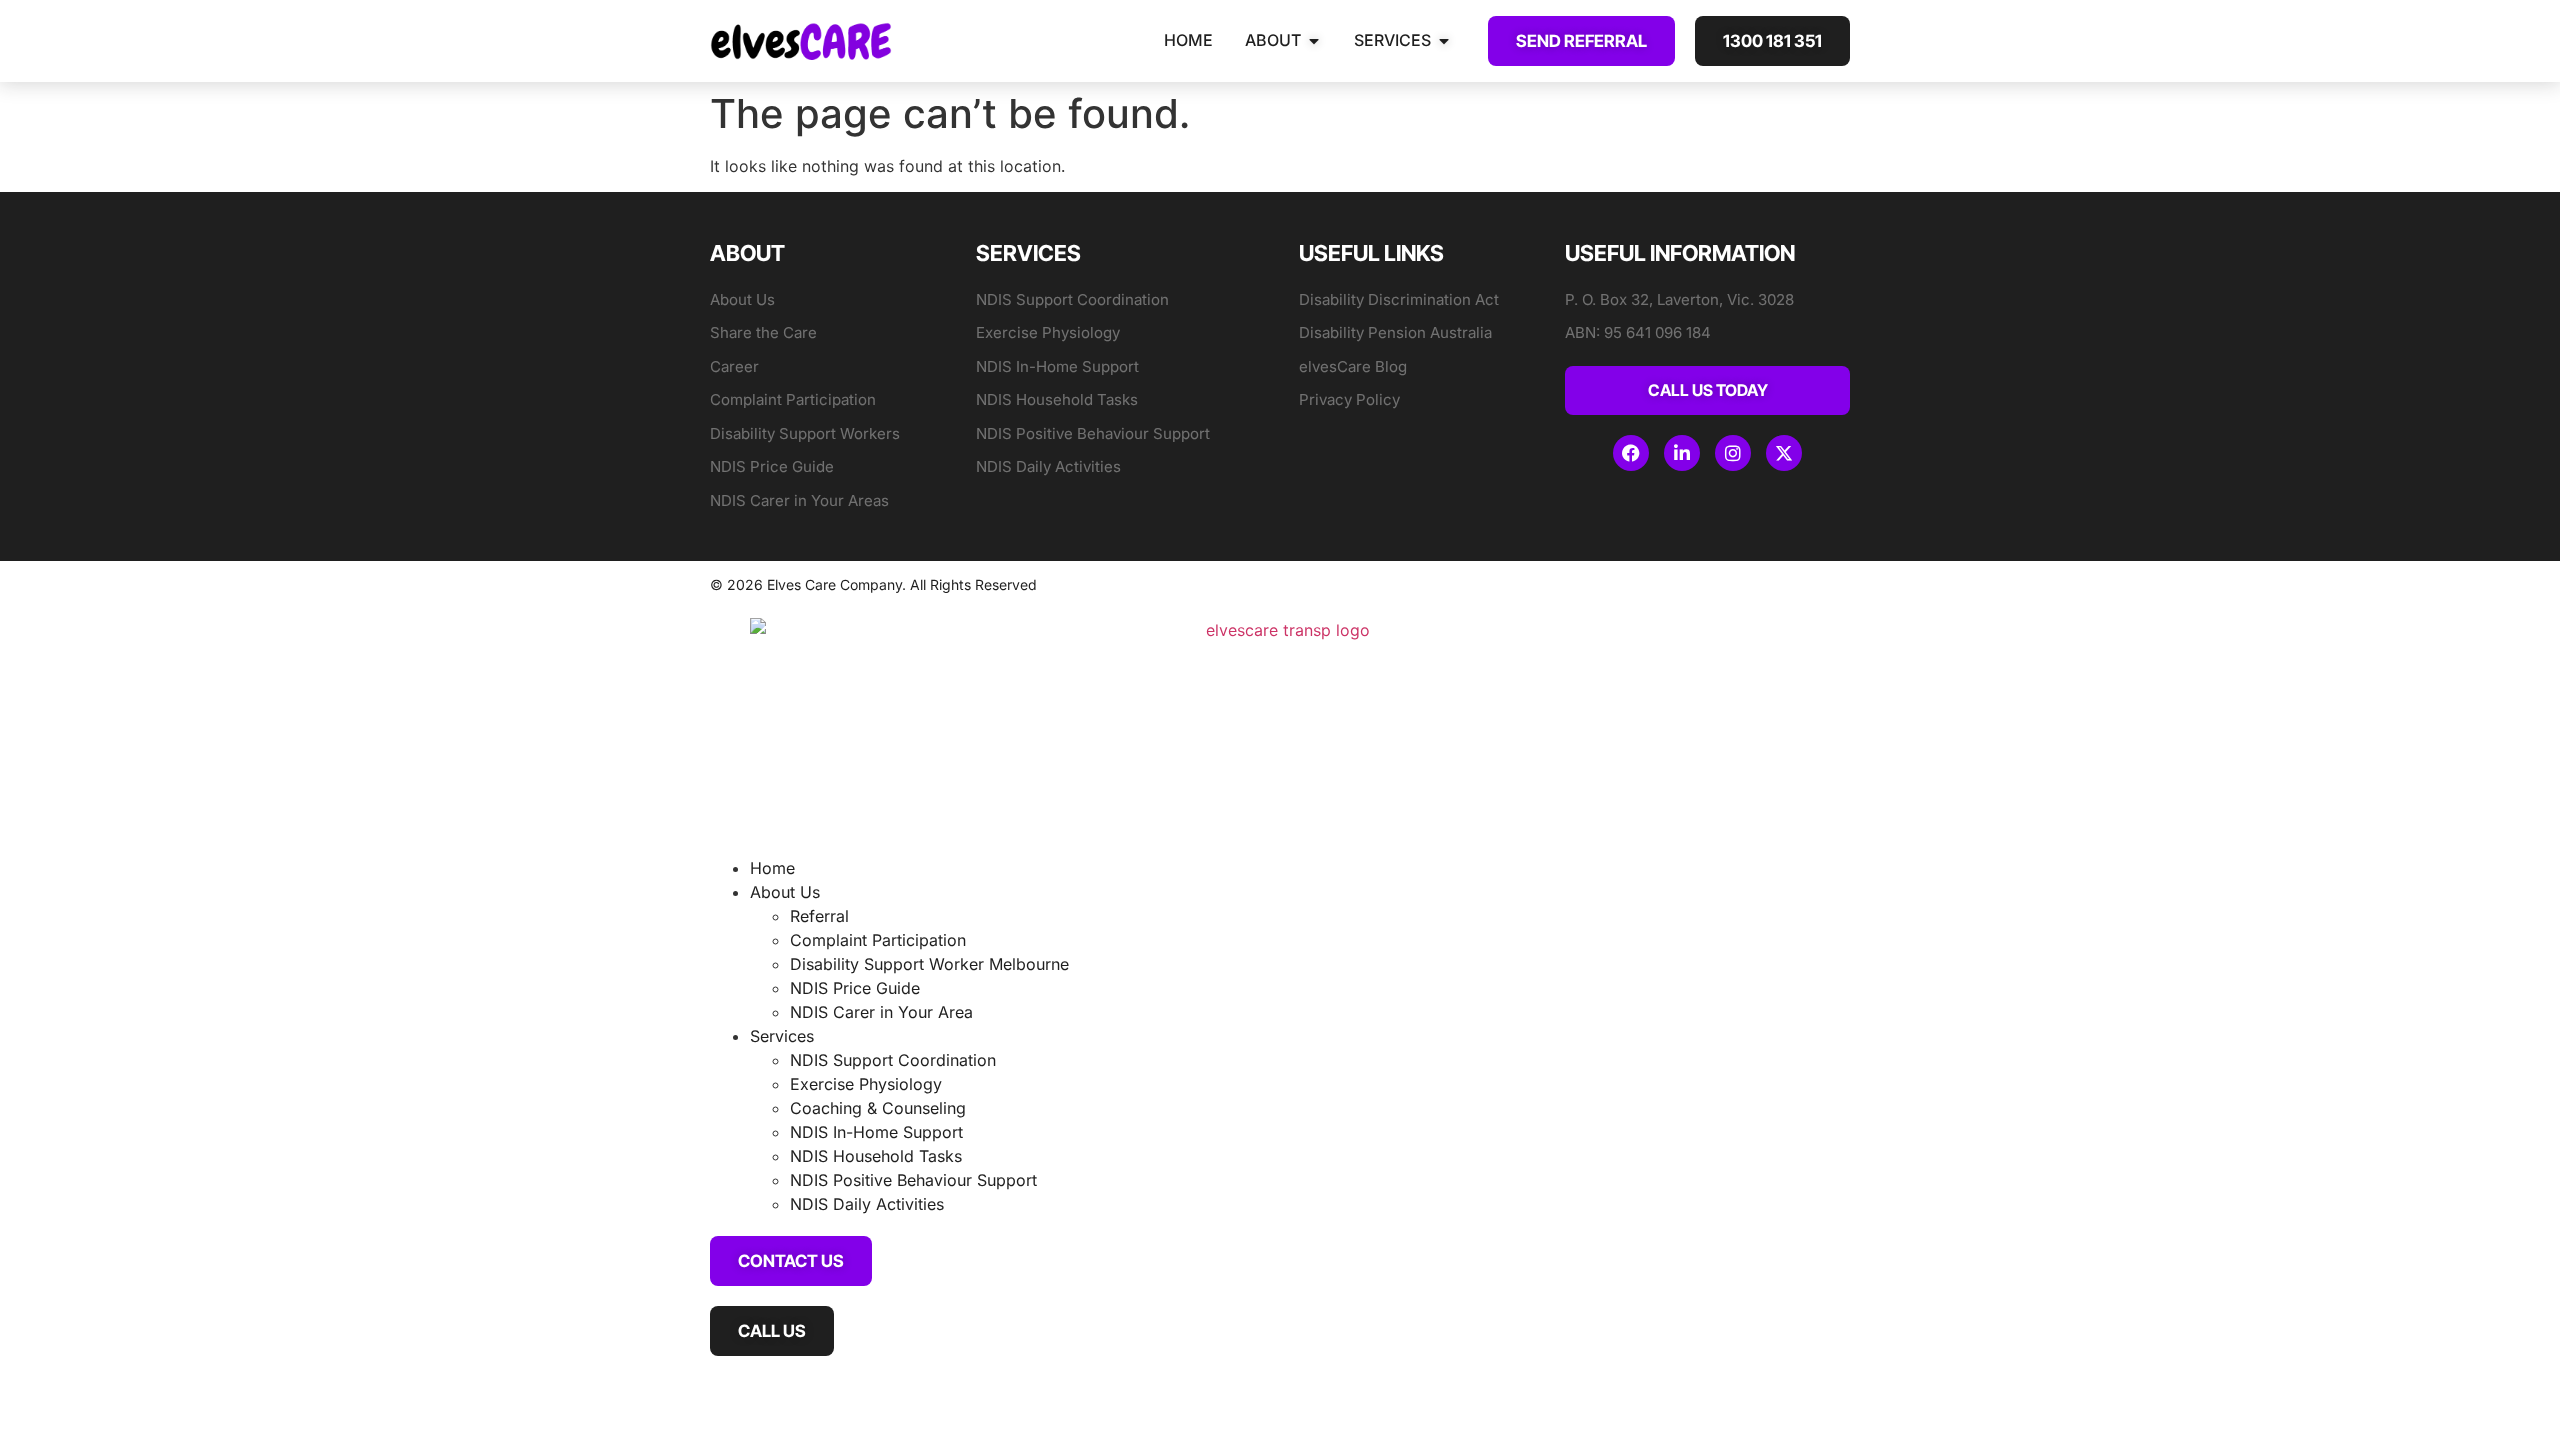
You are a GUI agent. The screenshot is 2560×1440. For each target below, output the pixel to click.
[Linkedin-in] (1682, 453)
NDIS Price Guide (855, 988)
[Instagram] (1733, 453)
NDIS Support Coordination (893, 1060)
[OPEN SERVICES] (1444, 40)
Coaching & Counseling (878, 1108)
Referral (819, 916)
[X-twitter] (1784, 453)
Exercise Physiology (866, 1084)
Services (782, 1036)
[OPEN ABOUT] (1314, 40)
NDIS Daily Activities (867, 1204)
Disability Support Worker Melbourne (929, 964)
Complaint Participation (878, 940)
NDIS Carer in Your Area (881, 1012)
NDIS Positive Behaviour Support (913, 1180)
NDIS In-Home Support (876, 1132)
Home (772, 868)
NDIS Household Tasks (876, 1156)
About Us (785, 892)
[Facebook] (1631, 453)
